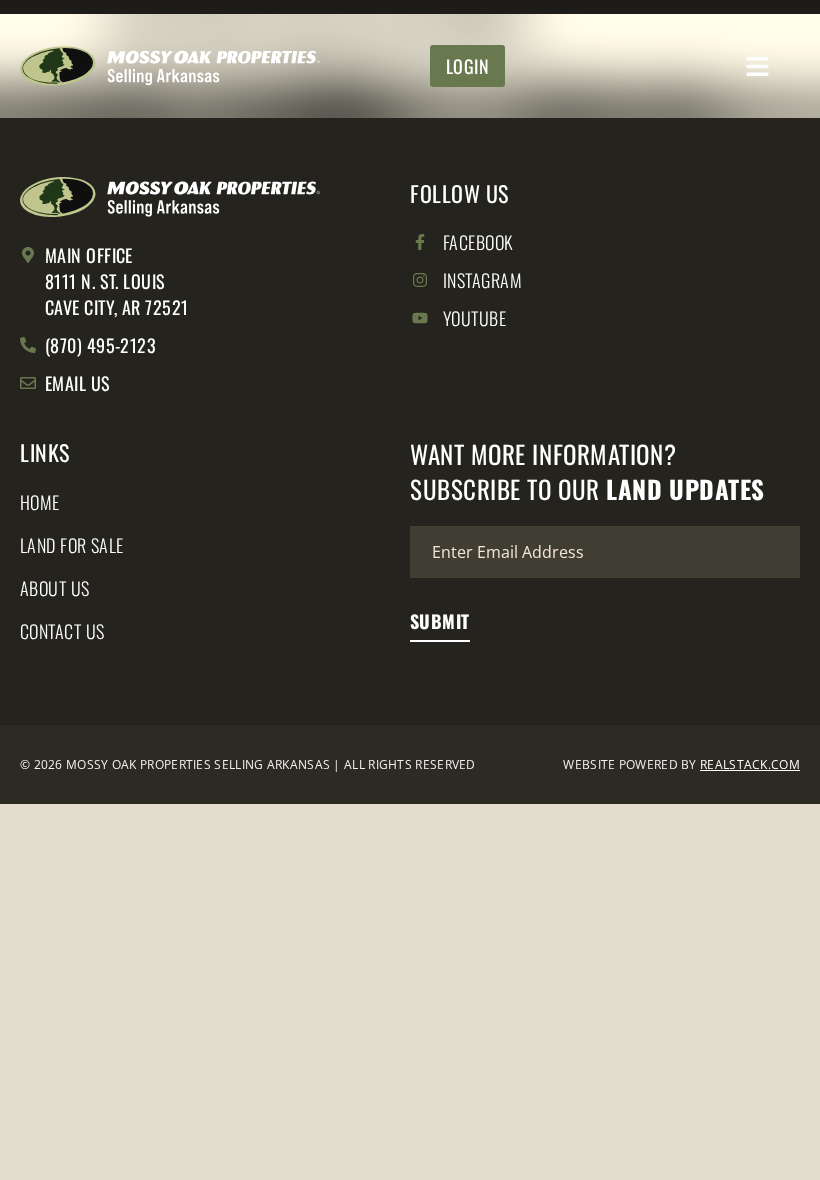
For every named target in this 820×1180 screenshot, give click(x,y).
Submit (440, 621)
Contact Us (62, 631)
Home (40, 502)
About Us (55, 588)
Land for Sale (72, 545)
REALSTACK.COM (750, 764)
